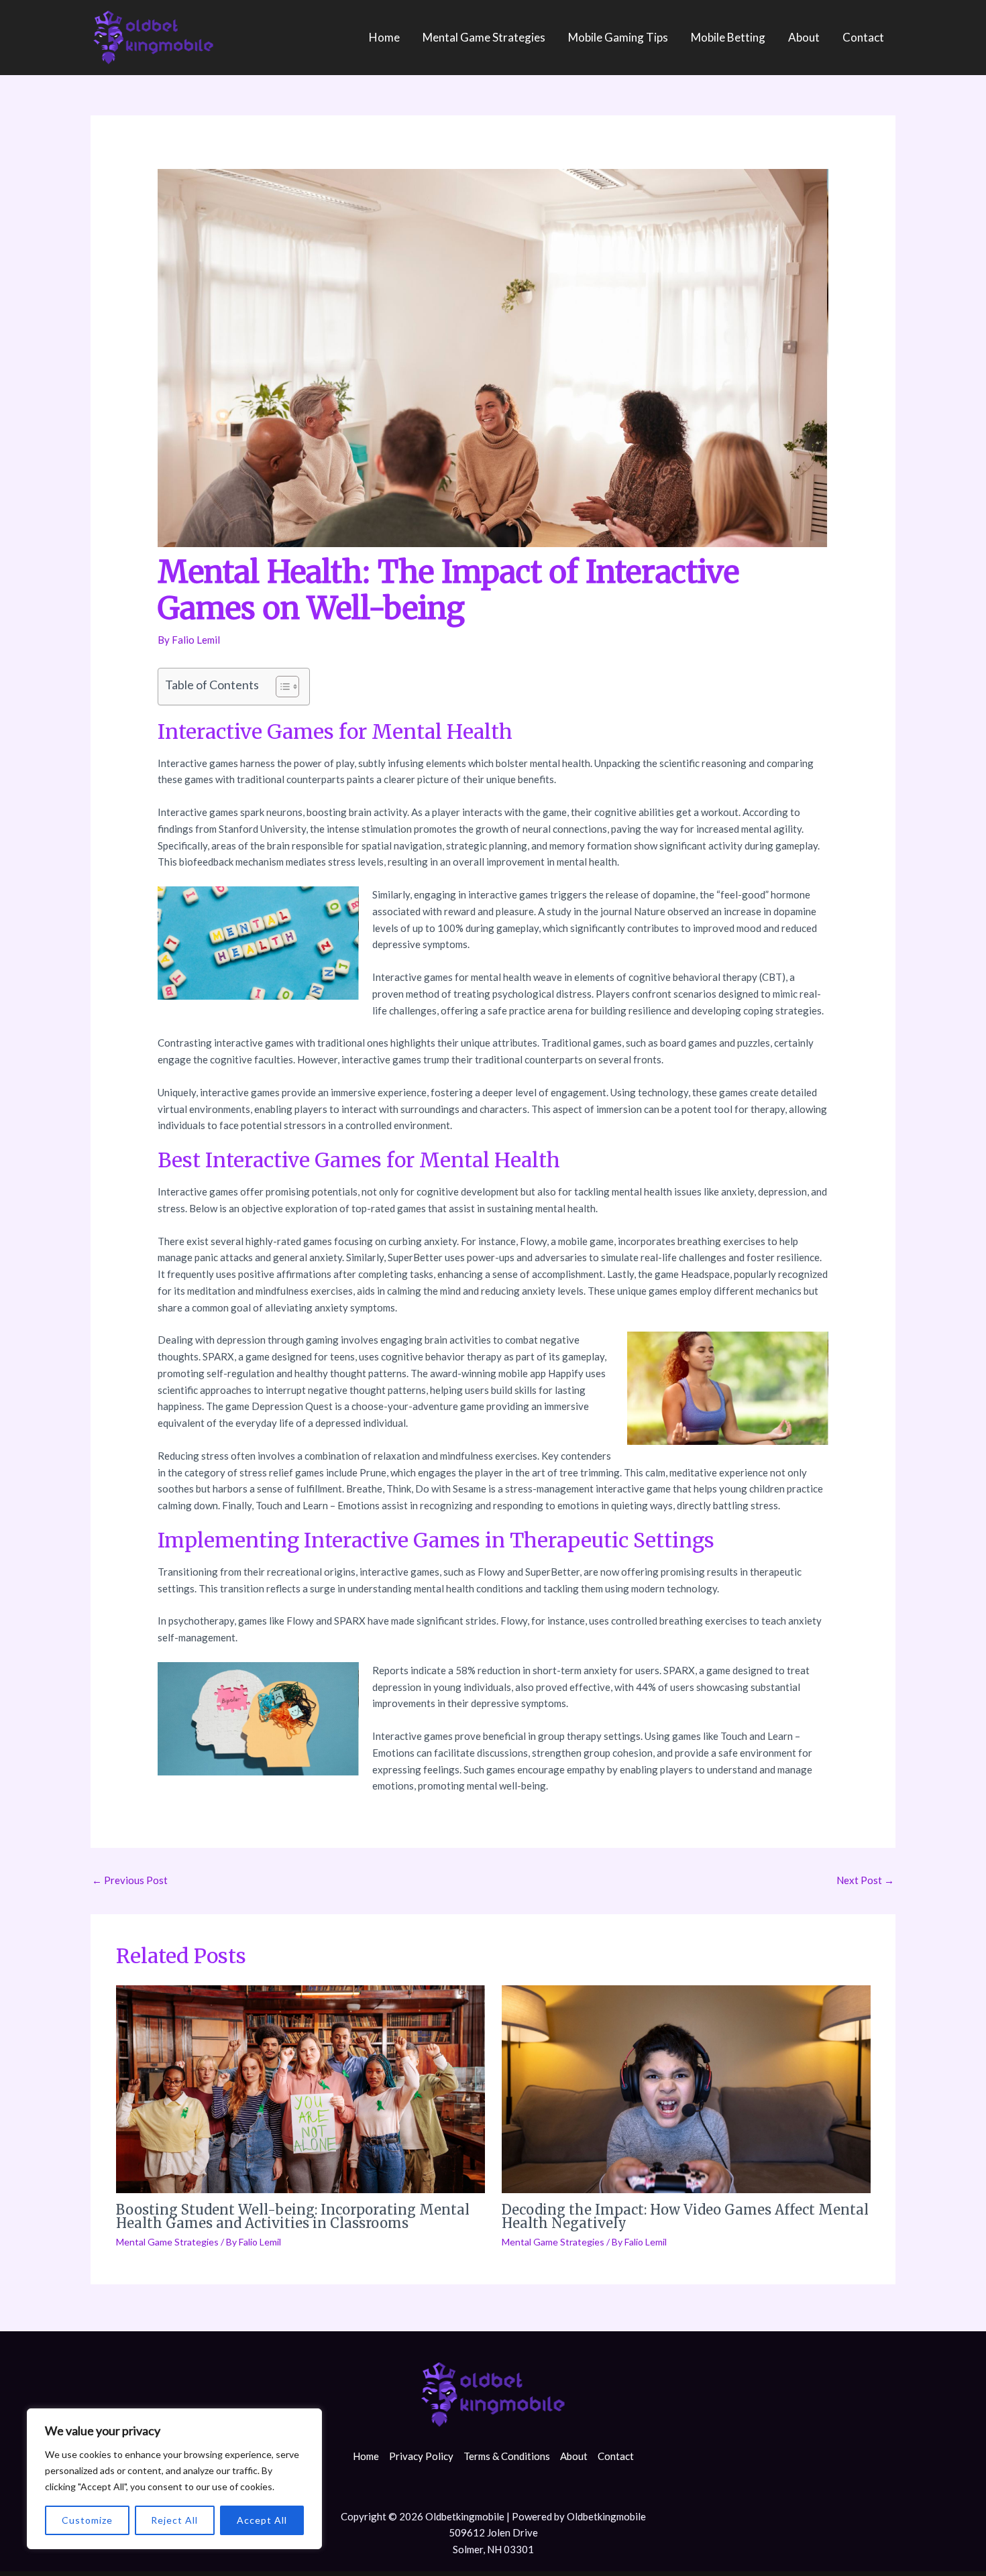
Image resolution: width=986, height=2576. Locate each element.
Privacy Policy (421, 2456)
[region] (174, 2479)
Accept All (262, 2520)
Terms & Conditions (507, 2456)
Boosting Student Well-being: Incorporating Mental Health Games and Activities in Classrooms (293, 2216)
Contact (863, 37)
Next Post (865, 1880)
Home (384, 37)
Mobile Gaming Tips (618, 37)
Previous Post (130, 1880)
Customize (87, 2520)
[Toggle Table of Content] (281, 687)
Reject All (174, 2520)
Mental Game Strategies (484, 37)
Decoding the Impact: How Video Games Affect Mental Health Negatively (685, 2216)
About (804, 37)
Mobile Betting (728, 37)
